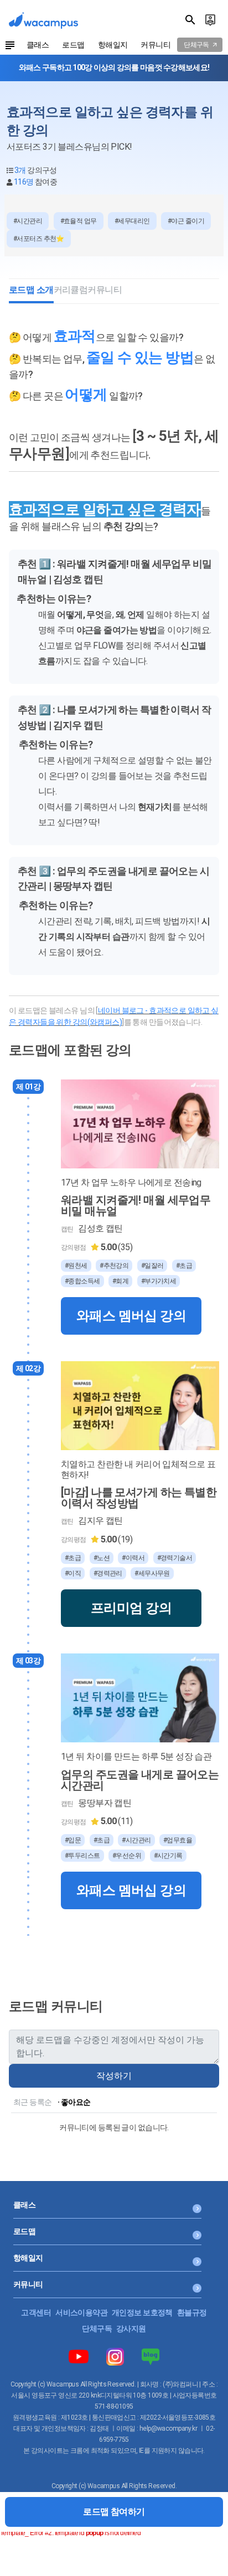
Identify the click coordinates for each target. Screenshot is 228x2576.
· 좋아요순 (74, 2102)
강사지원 (131, 2329)
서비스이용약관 (81, 2312)
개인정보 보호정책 (142, 2312)
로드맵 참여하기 (114, 2512)
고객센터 (36, 2312)
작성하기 (114, 2076)
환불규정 (192, 2312)
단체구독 (97, 2329)
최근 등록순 (33, 2102)
